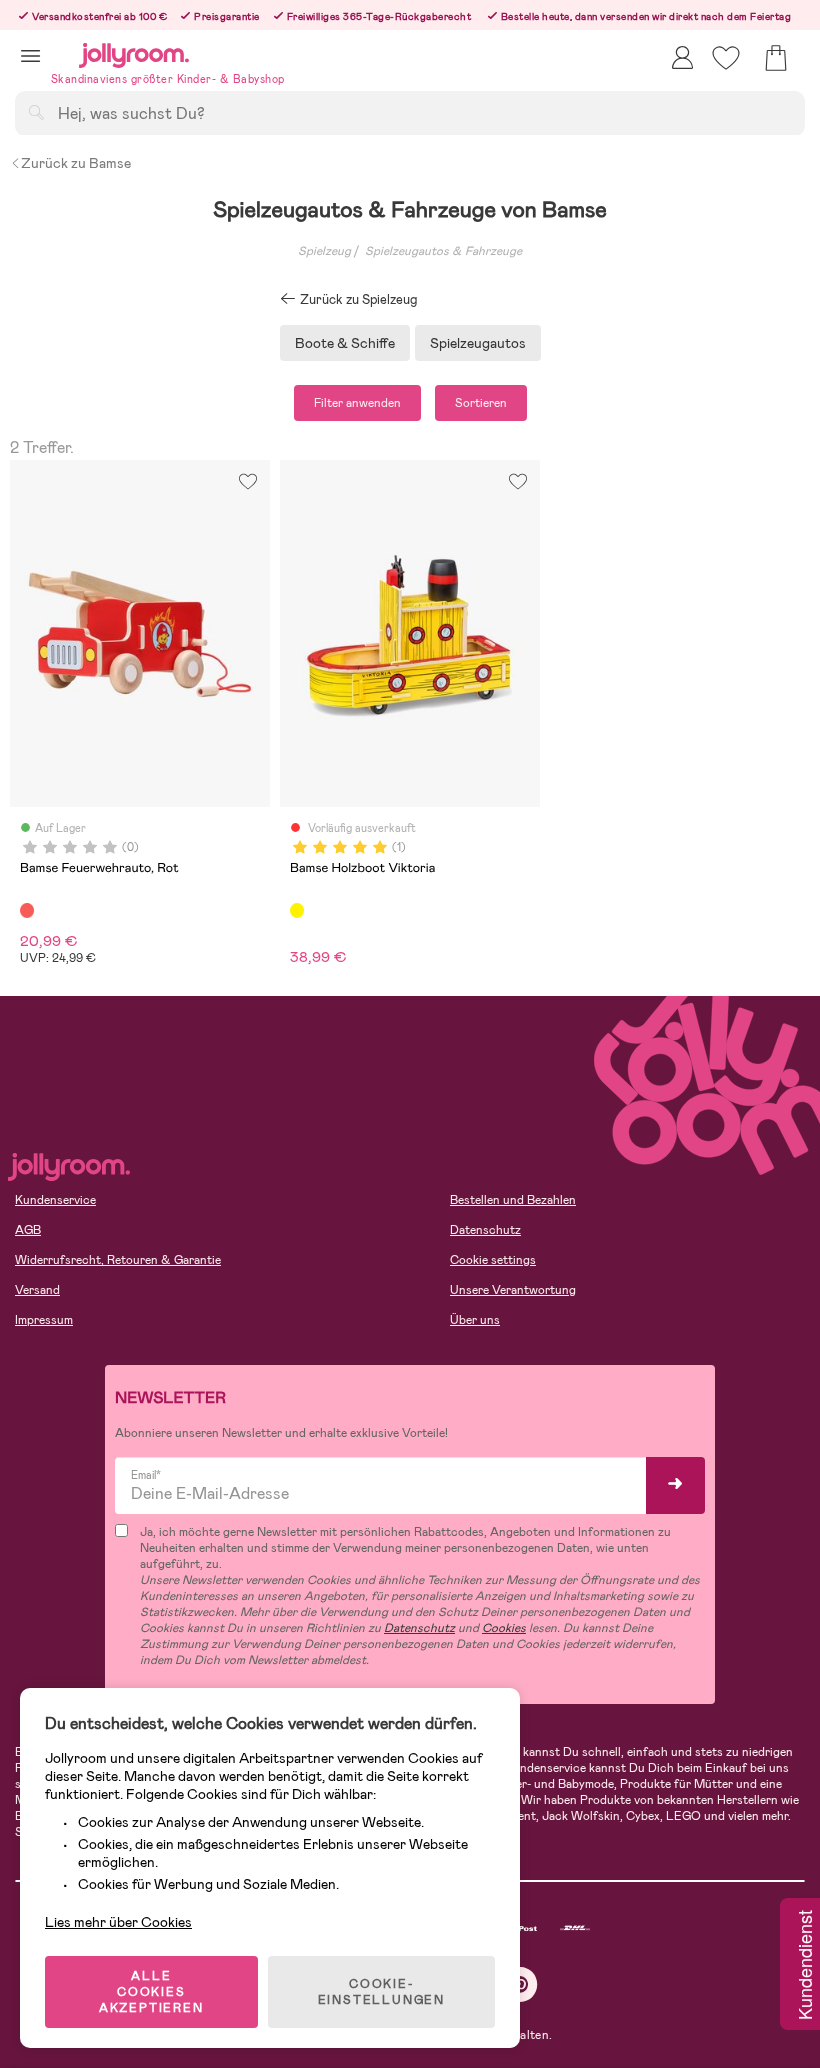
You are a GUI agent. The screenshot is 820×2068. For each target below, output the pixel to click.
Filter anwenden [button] (357, 403)
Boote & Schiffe (345, 343)
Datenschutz (485, 1230)
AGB (28, 1230)
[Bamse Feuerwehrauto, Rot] (27, 910)
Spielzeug (324, 251)
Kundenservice (55, 1200)
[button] (30, 55)
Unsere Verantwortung (513, 1290)
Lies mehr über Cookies (118, 1922)
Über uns (475, 1320)
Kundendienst (804, 1966)
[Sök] (36, 112)
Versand (37, 1290)
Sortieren (481, 403)
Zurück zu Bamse (76, 163)
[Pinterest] (520, 1984)
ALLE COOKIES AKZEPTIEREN (151, 1992)
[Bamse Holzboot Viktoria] (297, 910)
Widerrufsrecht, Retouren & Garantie (118, 1260)
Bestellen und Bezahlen (513, 1200)
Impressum (44, 1320)
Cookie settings (493, 1260)
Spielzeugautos (478, 343)
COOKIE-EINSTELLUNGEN (381, 1992)
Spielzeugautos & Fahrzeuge (443, 251)
